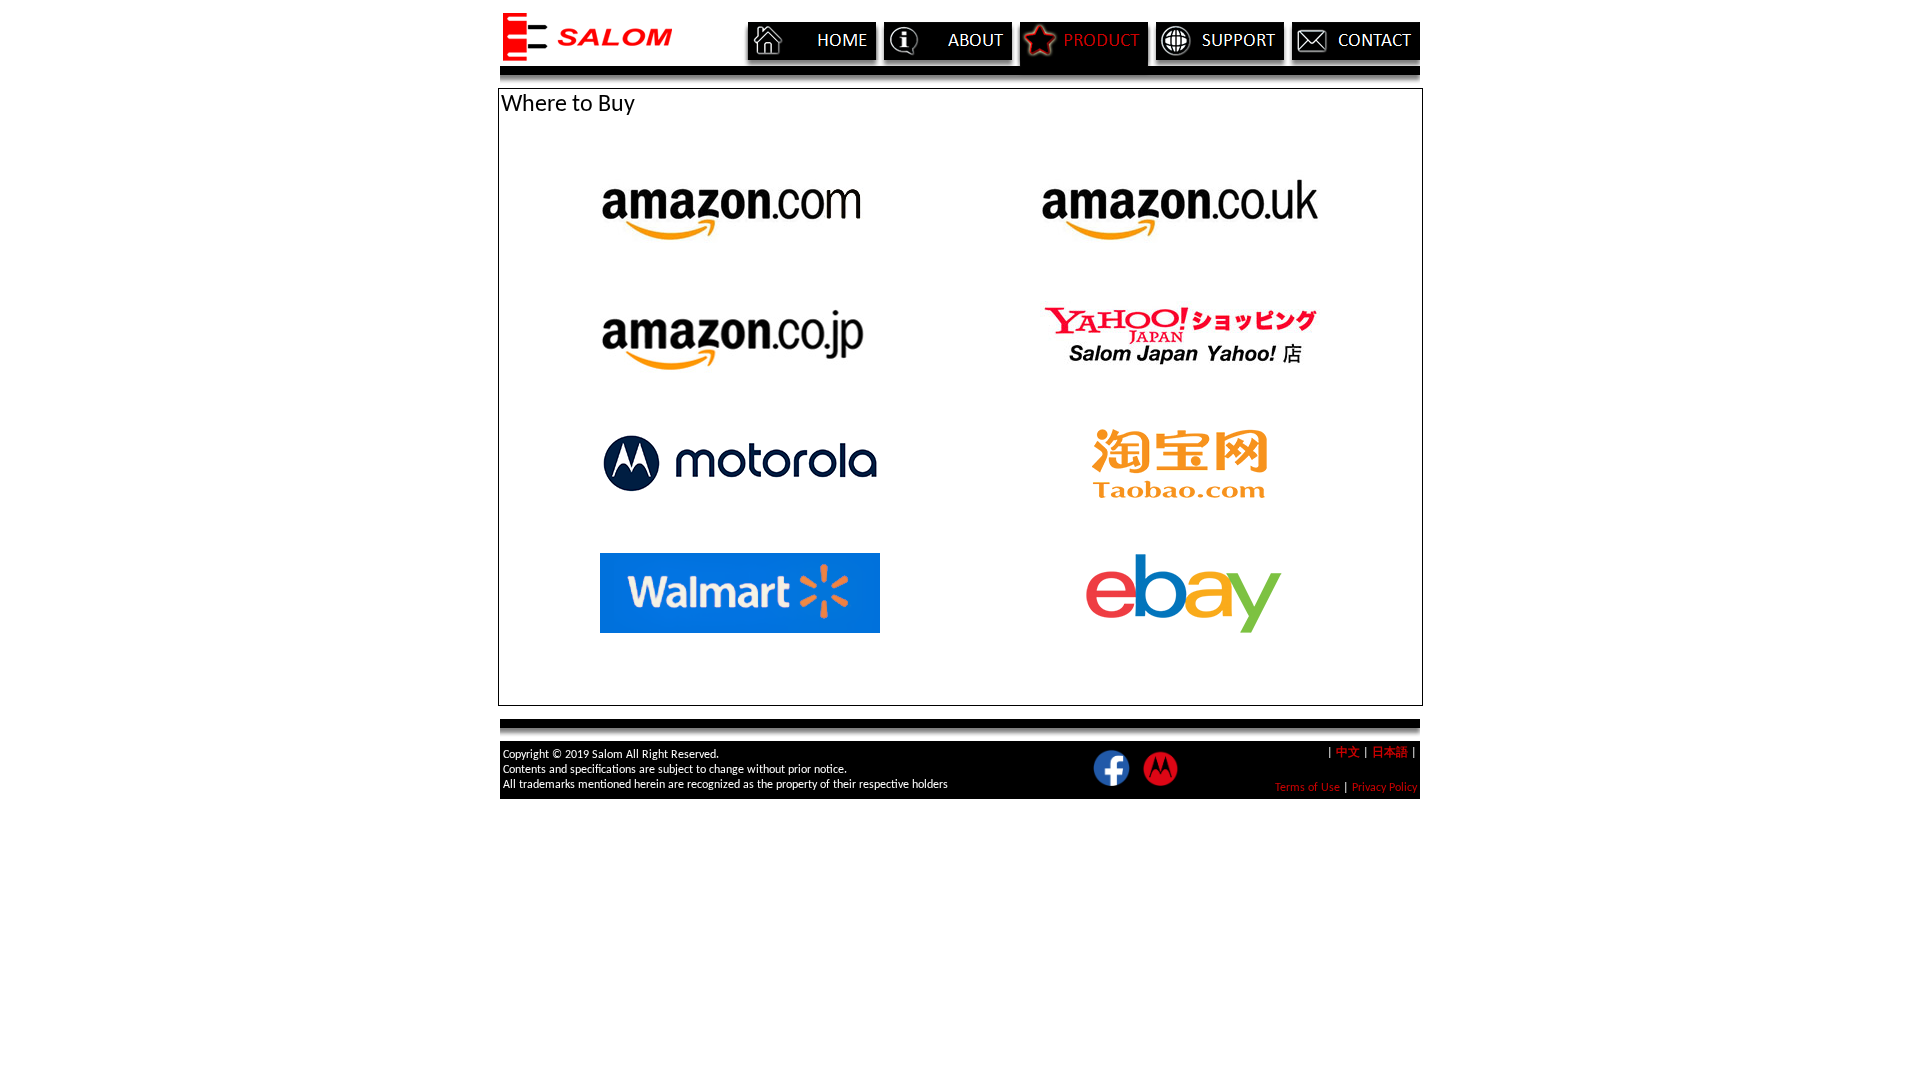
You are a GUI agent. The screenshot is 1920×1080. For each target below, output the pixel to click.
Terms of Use (1307, 788)
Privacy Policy (1384, 788)
